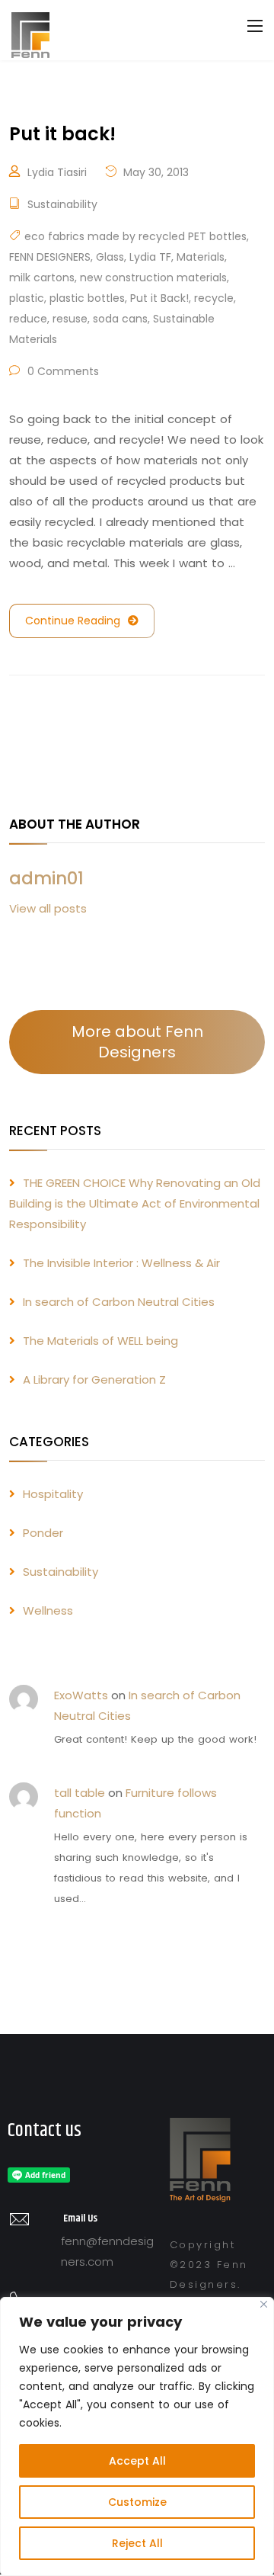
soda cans (120, 319)
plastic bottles (87, 298)
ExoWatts (81, 1695)
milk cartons (42, 277)
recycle (214, 298)
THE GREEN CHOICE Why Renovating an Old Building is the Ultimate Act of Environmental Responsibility (135, 1203)
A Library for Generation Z (94, 1379)
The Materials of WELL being (100, 1341)
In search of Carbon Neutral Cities (119, 1302)
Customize (137, 2502)
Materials (201, 257)
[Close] (264, 2304)
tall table (80, 1793)
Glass (110, 257)
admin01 (46, 878)
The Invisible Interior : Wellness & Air (121, 1263)
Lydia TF (150, 257)
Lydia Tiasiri (57, 172)
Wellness (48, 1610)
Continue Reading (73, 621)
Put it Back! (159, 298)
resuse (70, 319)
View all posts (48, 908)
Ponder (43, 1533)
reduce (28, 319)
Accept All (137, 2461)
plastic (27, 298)
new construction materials (153, 277)
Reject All (137, 2543)
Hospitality (53, 1494)
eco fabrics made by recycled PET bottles (135, 236)
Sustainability (62, 204)
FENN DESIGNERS (50, 257)
